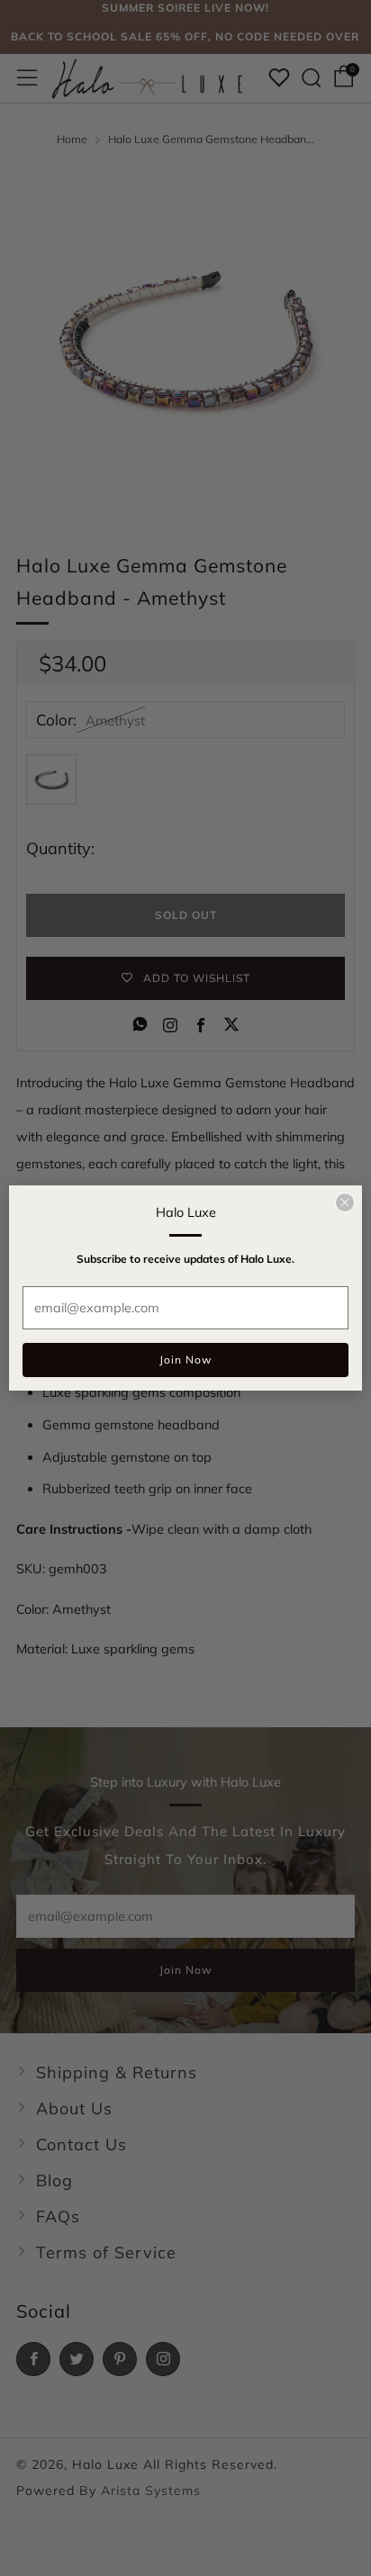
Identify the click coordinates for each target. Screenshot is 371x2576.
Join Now (185, 1360)
